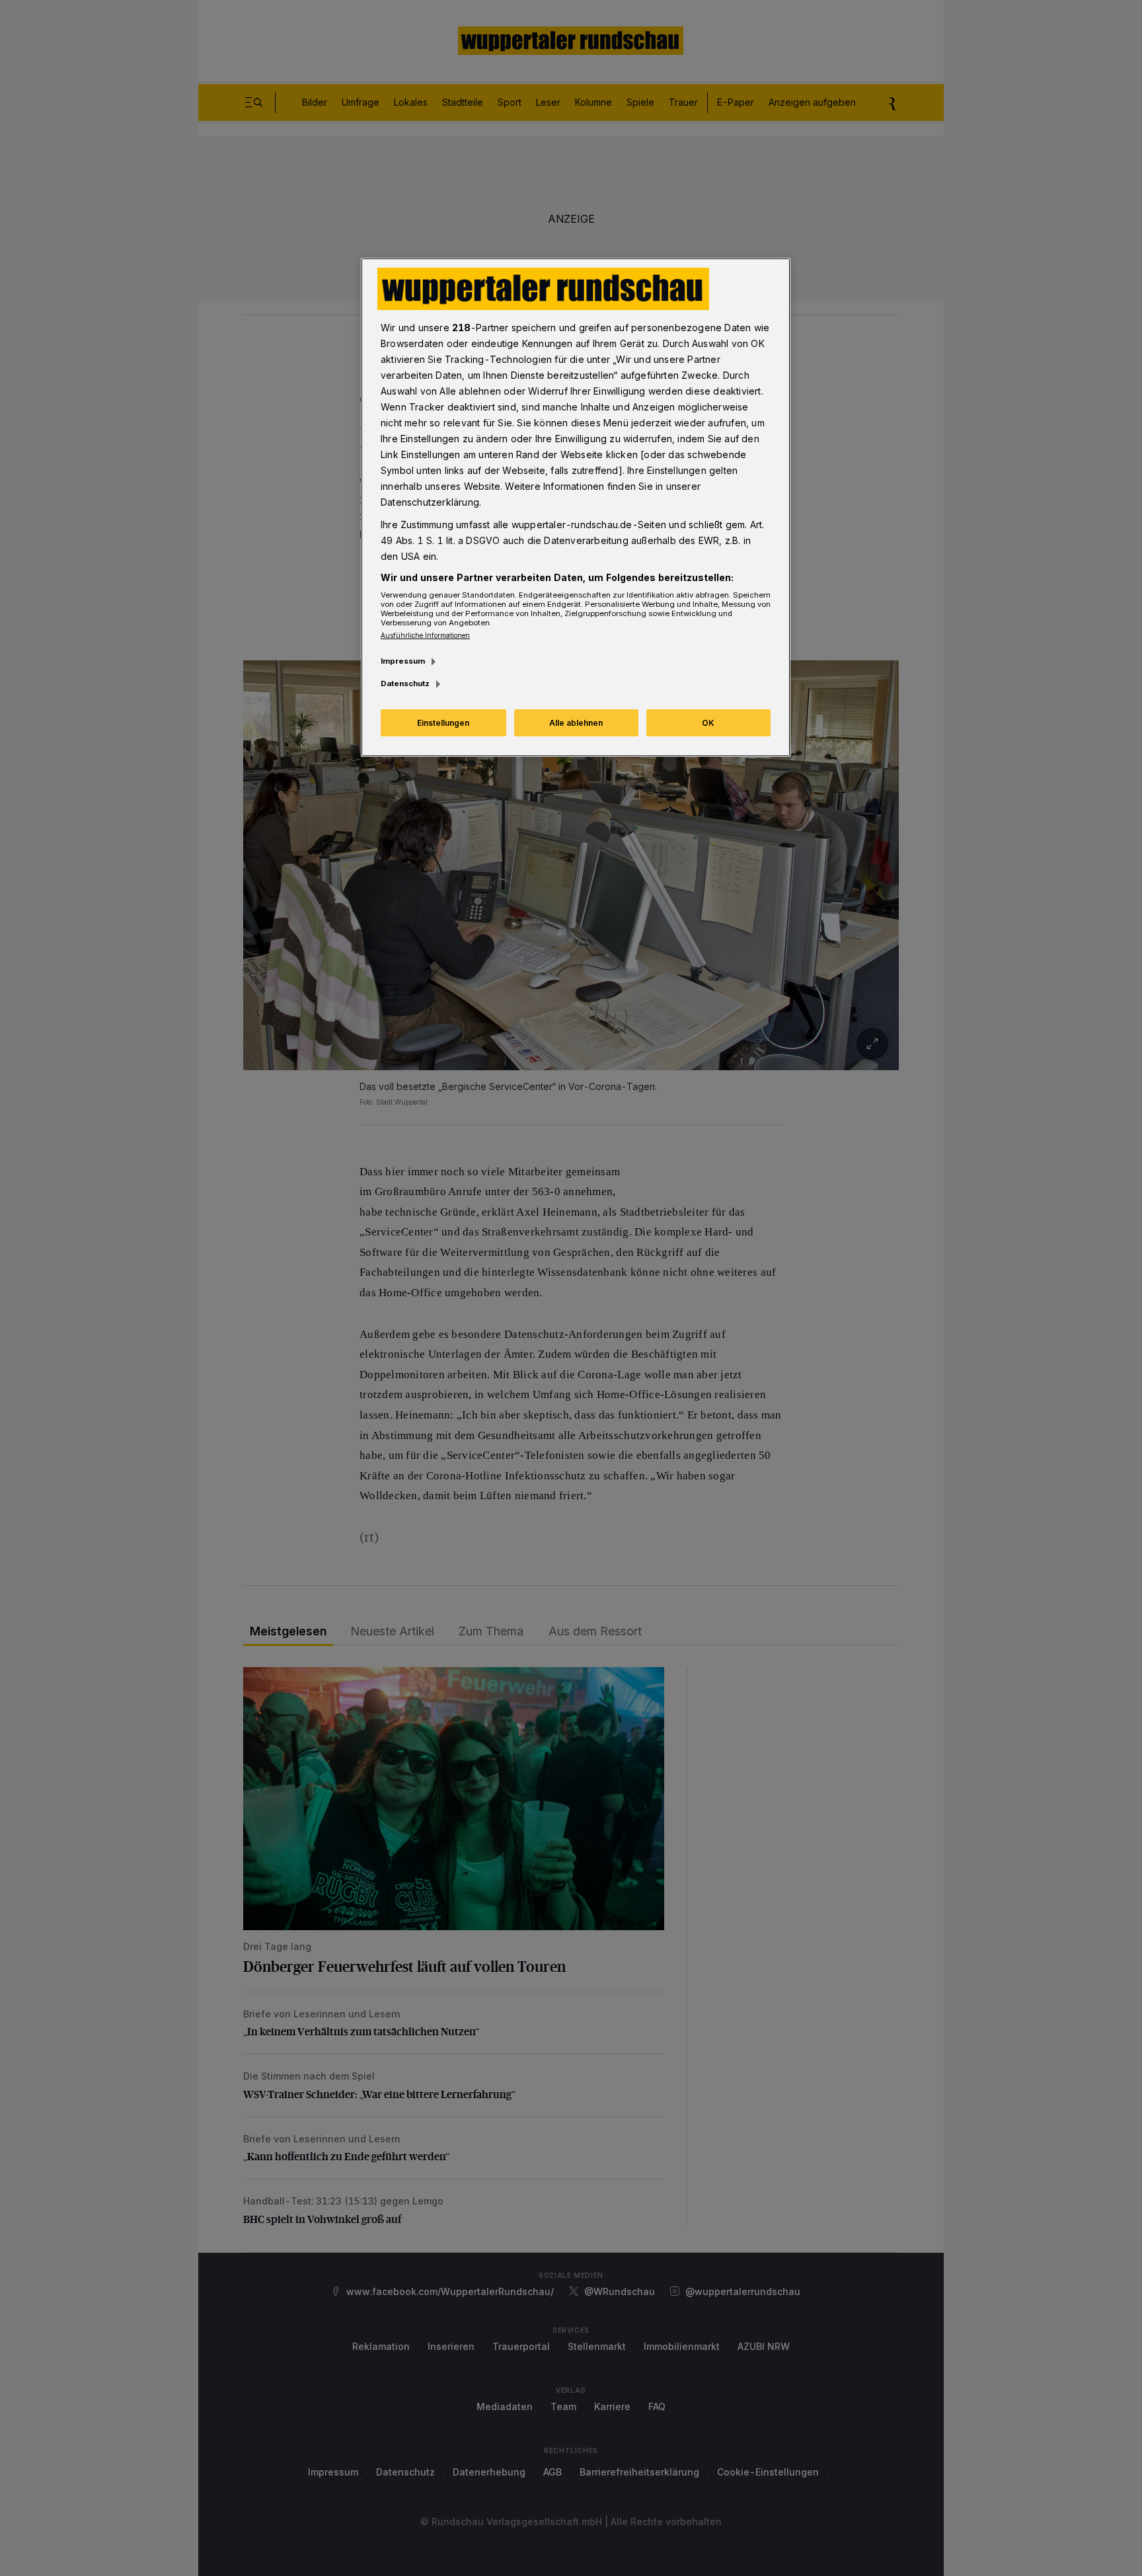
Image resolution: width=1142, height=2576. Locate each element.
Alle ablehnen (576, 723)
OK (708, 723)
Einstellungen (443, 723)
